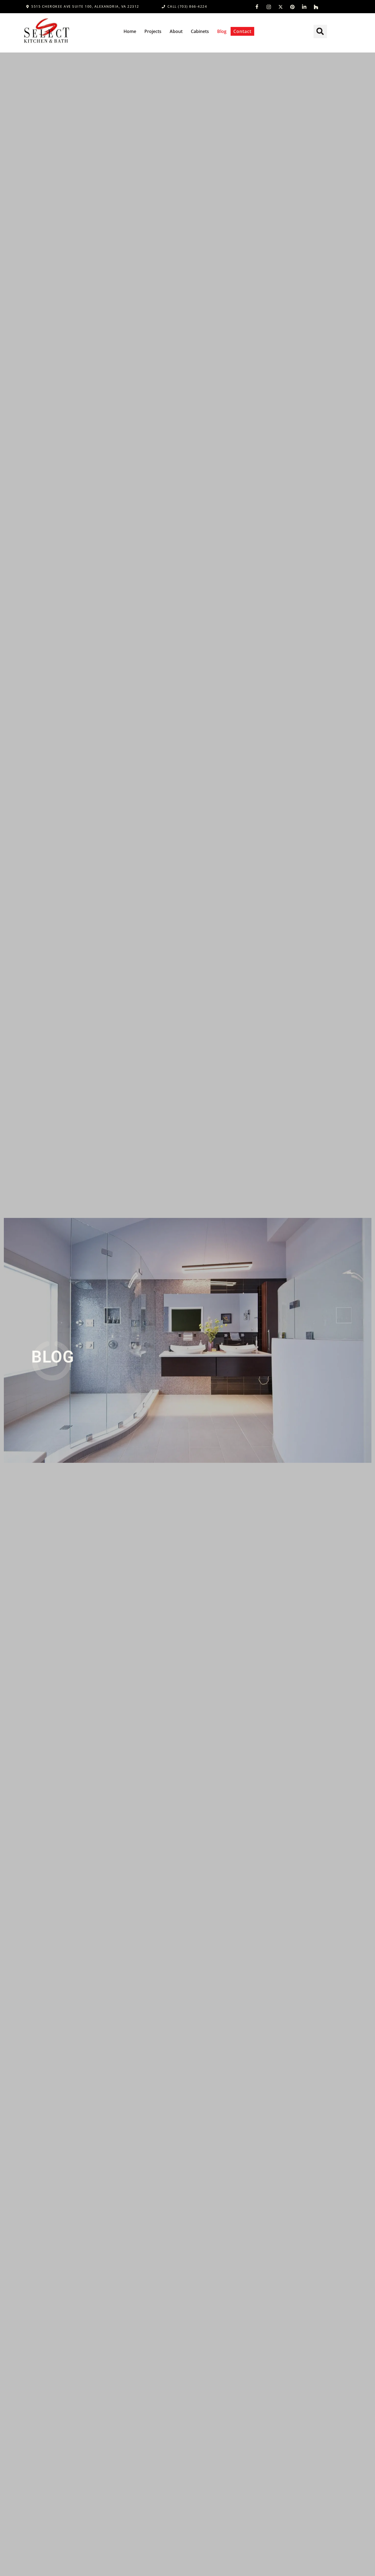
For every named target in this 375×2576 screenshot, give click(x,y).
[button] (320, 31)
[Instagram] (269, 7)
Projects (153, 31)
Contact (242, 31)
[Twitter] (281, 7)
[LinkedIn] (304, 7)
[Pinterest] (292, 7)
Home (130, 31)
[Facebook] (257, 7)
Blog (222, 31)
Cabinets (200, 31)
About (176, 31)
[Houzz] (316, 7)
